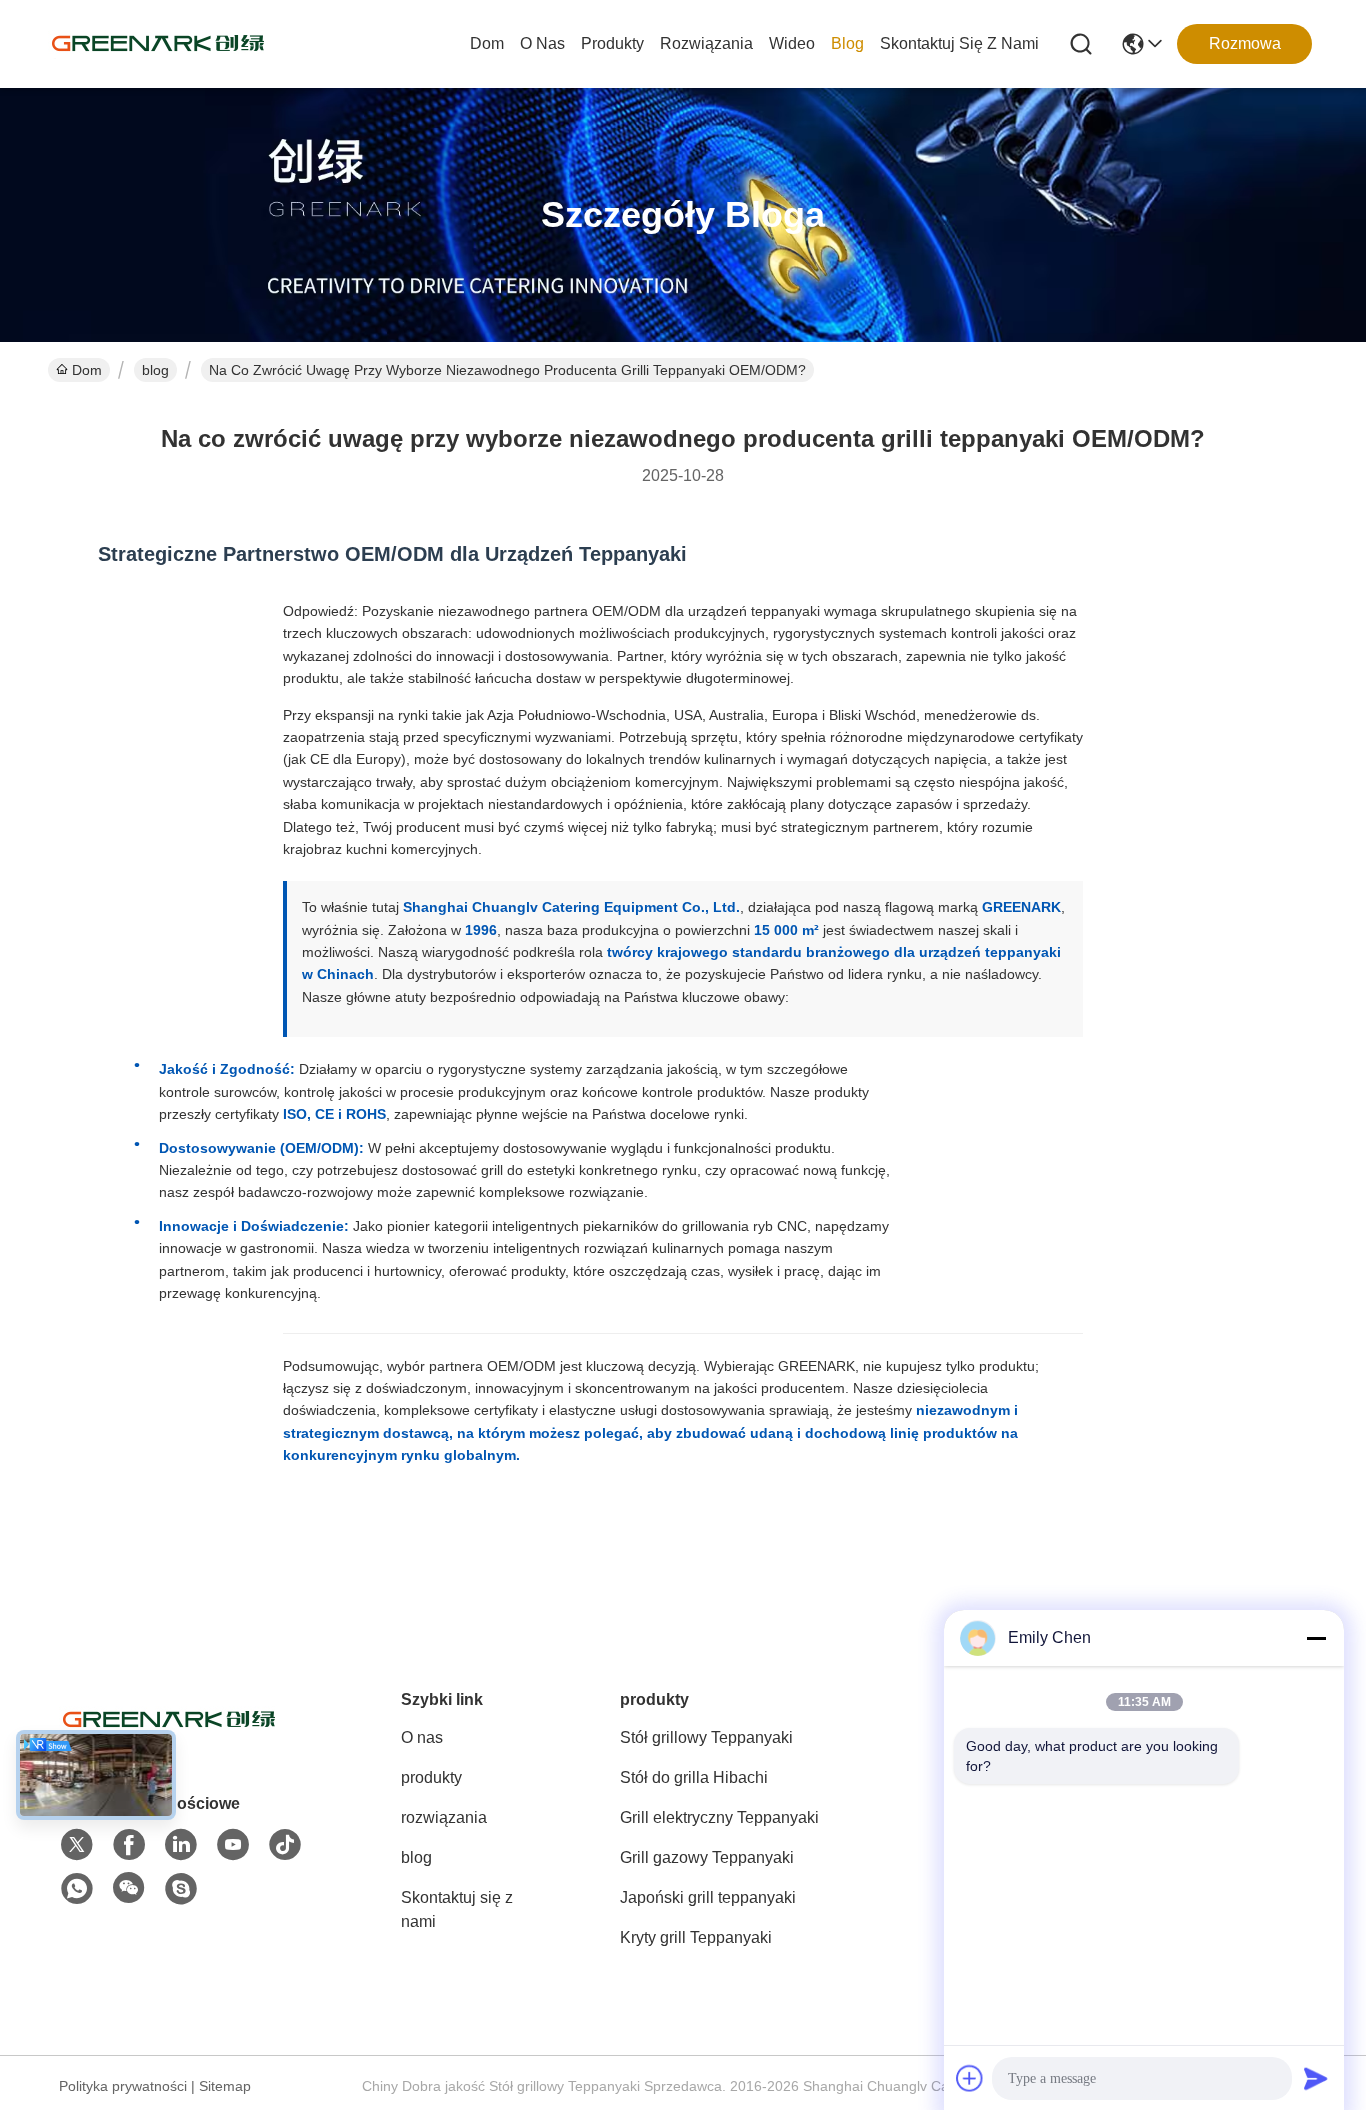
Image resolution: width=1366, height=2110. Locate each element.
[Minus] (1316, 1638)
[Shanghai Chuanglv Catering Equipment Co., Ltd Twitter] (77, 1845)
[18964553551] (181, 1889)
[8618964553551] (77, 1889)
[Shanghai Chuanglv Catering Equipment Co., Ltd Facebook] (129, 1845)
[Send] (1316, 2078)
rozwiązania (706, 43)
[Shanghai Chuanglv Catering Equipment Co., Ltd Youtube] (233, 1845)
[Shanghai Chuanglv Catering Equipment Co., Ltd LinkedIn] (181, 1845)
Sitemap (225, 2086)
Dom (487, 43)
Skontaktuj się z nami (959, 43)
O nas (542, 43)
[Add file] (970, 2078)
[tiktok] (285, 1845)
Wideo (792, 43)
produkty (612, 43)
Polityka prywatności (123, 2086)
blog (847, 43)
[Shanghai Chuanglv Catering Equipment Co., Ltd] (158, 44)
